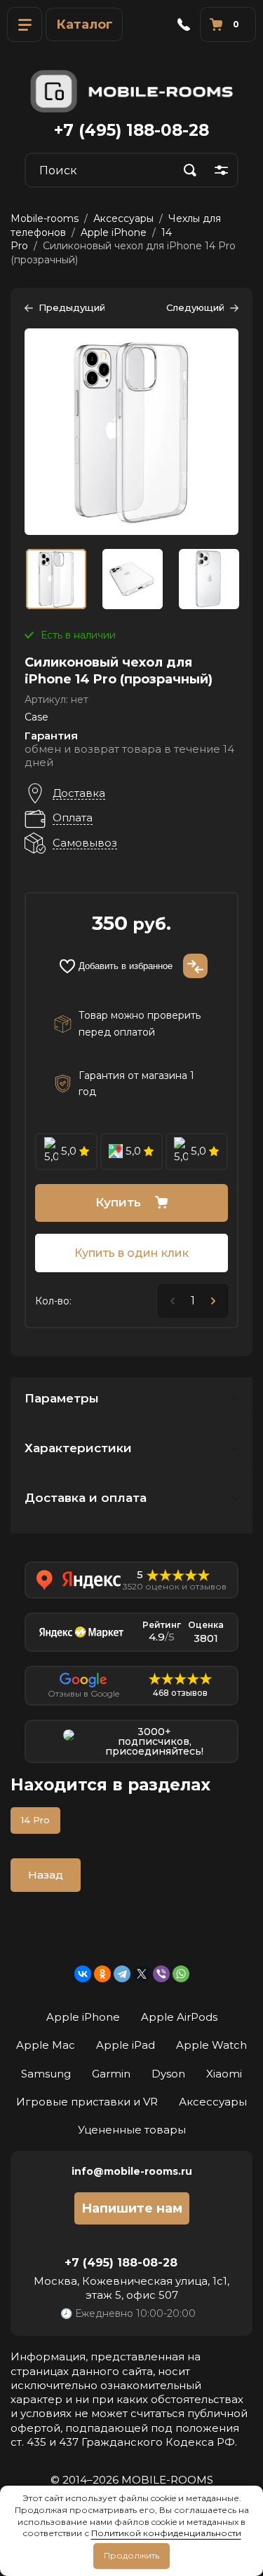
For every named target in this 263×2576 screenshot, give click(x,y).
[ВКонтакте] (83, 1974)
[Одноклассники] (102, 1974)
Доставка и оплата (86, 1498)
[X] (142, 1974)
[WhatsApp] (181, 1974)
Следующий (195, 307)
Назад (46, 1875)
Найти (190, 170)
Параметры (62, 1398)
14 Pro (35, 1820)
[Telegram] (122, 1974)
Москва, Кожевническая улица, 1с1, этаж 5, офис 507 (131, 2288)
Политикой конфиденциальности (166, 2533)
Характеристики (78, 1448)
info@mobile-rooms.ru (132, 2171)
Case (36, 717)
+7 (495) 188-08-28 (131, 130)
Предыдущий (72, 307)
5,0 (69, 1151)
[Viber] (161, 1974)
